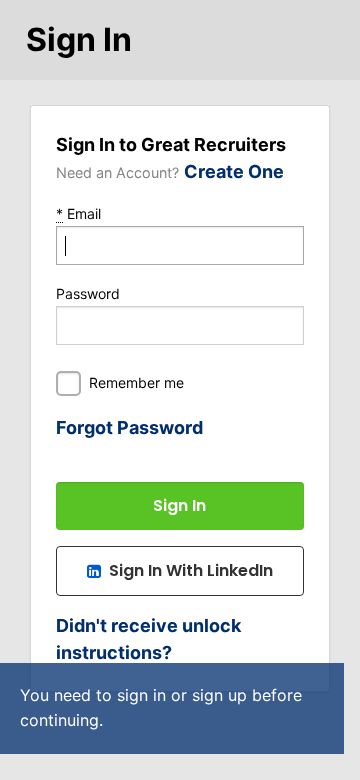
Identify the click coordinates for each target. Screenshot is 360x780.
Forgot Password (129, 427)
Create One (234, 171)
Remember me (136, 382)
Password (88, 293)
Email (78, 213)
